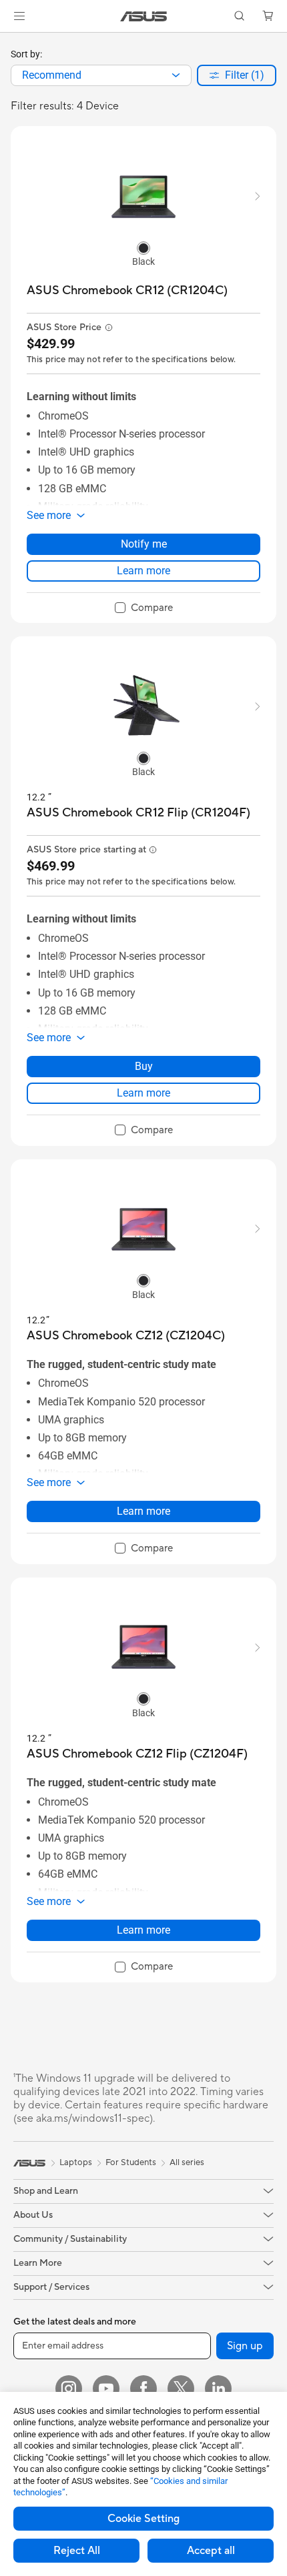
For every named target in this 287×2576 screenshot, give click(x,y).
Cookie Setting (143, 2519)
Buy (144, 1066)
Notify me (144, 544)
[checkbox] (144, 608)
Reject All (77, 2551)
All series (187, 2162)
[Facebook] (143, 2389)
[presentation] (176, 75)
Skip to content (8, 41)
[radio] (143, 247)
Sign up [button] (245, 2346)
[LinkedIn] (218, 2389)
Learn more (143, 571)
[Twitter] (181, 2389)
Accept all (211, 2551)
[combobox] (101, 75)
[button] (19, 16)
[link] (144, 16)
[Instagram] (69, 2389)
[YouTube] (106, 2389)
